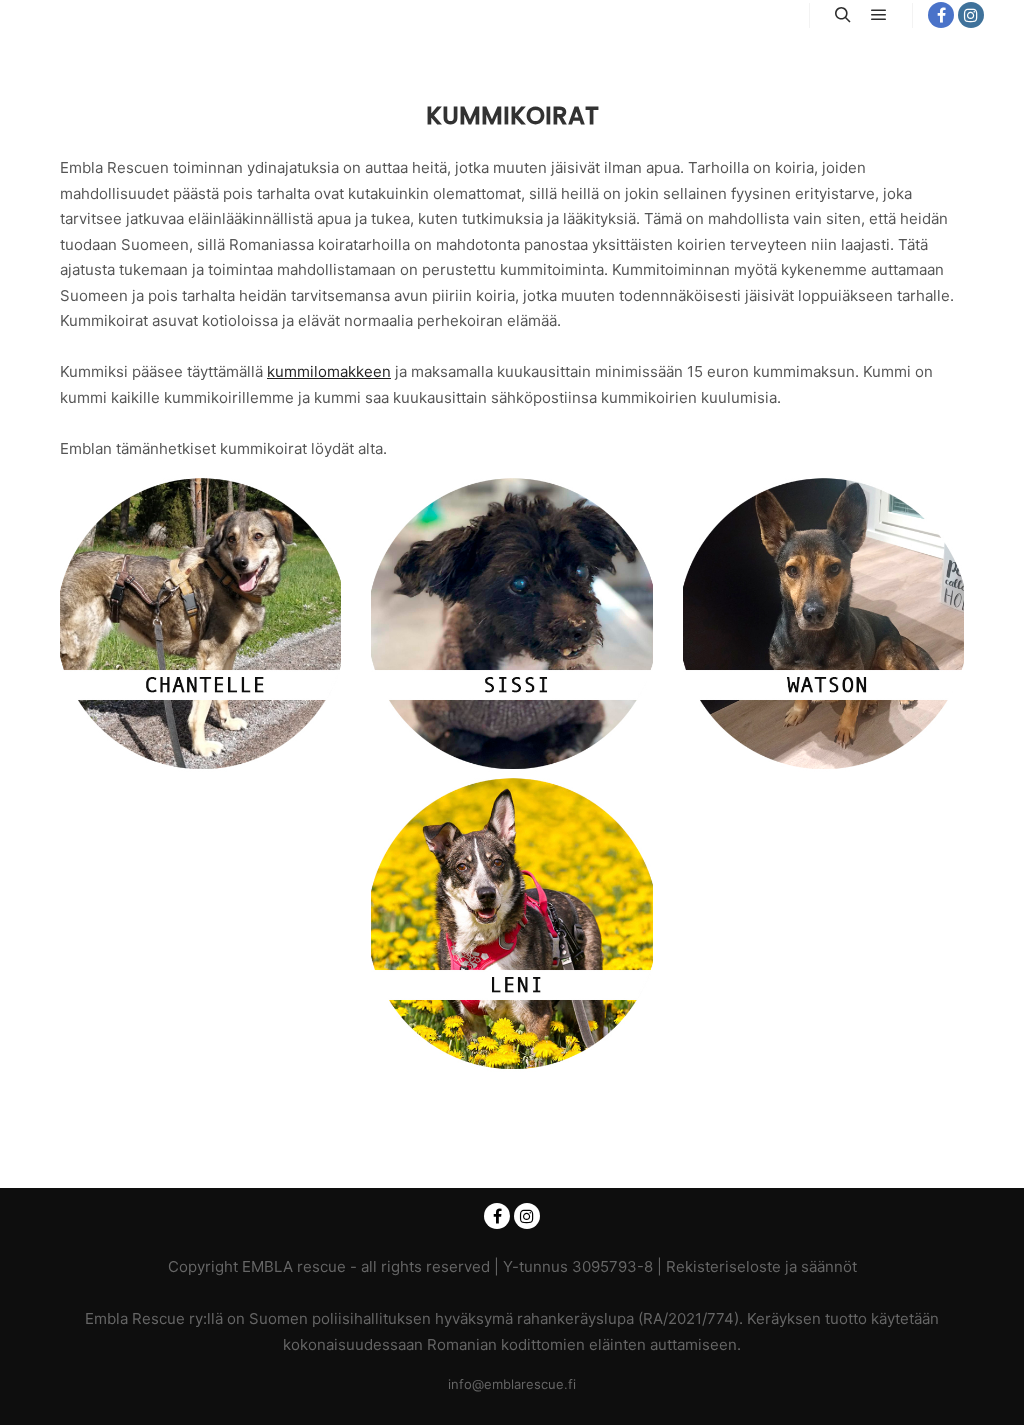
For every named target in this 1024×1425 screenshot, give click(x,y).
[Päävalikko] (879, 15)
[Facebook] (941, 15)
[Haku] (843, 15)
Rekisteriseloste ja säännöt (761, 1266)
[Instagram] (971, 15)
